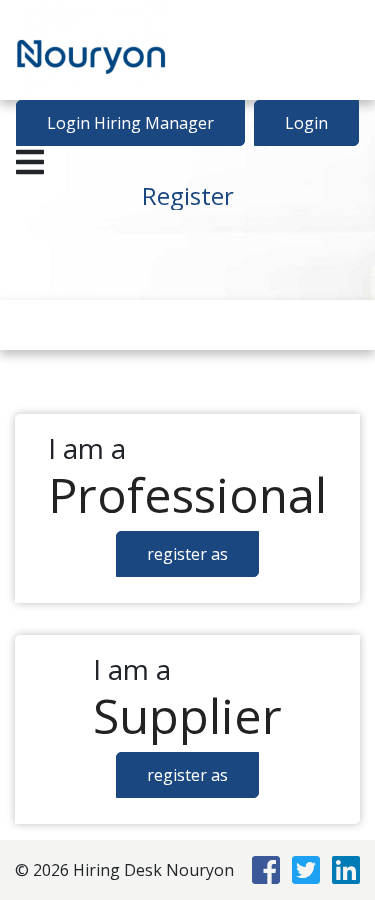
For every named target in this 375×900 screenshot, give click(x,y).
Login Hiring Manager (130, 123)
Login (306, 123)
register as (187, 554)
